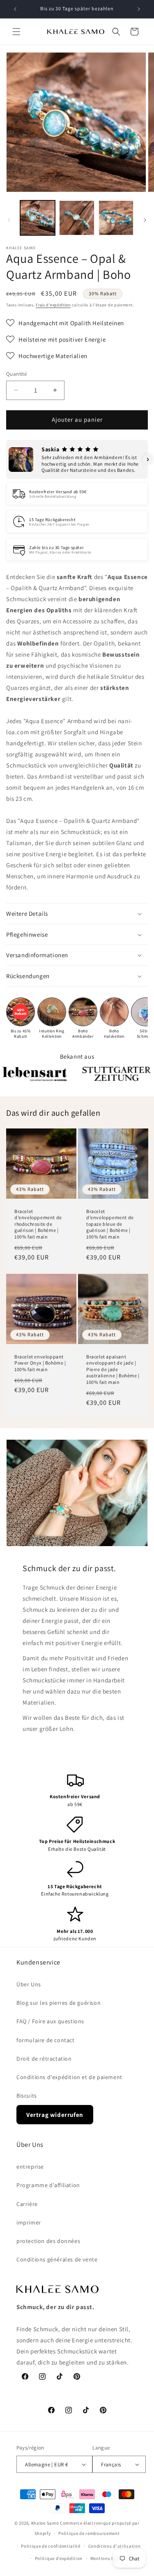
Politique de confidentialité (51, 2546)
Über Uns (29, 1984)
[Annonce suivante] (139, 9)
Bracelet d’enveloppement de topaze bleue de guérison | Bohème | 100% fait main (110, 1224)
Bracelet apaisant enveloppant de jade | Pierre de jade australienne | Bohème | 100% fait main (113, 1369)
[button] (16, 32)
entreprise (30, 2167)
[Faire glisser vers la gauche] (9, 220)
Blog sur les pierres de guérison (59, 2003)
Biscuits (27, 2096)
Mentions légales (109, 2558)
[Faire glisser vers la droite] (145, 220)
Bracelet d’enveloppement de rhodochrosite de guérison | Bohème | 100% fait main (38, 1224)
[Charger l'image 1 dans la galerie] (38, 218)
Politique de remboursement (89, 2533)
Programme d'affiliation (48, 2185)
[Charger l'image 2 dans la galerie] (77, 218)
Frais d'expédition (53, 305)
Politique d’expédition (59, 2558)
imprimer (29, 2222)
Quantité (16, 374)
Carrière (27, 2204)
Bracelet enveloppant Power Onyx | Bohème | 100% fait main (40, 1363)
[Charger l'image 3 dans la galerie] (116, 218)
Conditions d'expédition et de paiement (69, 2077)
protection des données (48, 2241)
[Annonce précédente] (15, 9)
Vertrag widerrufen (55, 2115)
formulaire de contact (46, 2040)
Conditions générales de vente (57, 2259)
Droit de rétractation (44, 2059)
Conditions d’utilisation (115, 2546)
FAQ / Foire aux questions (50, 2021)
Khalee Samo (45, 2523)
